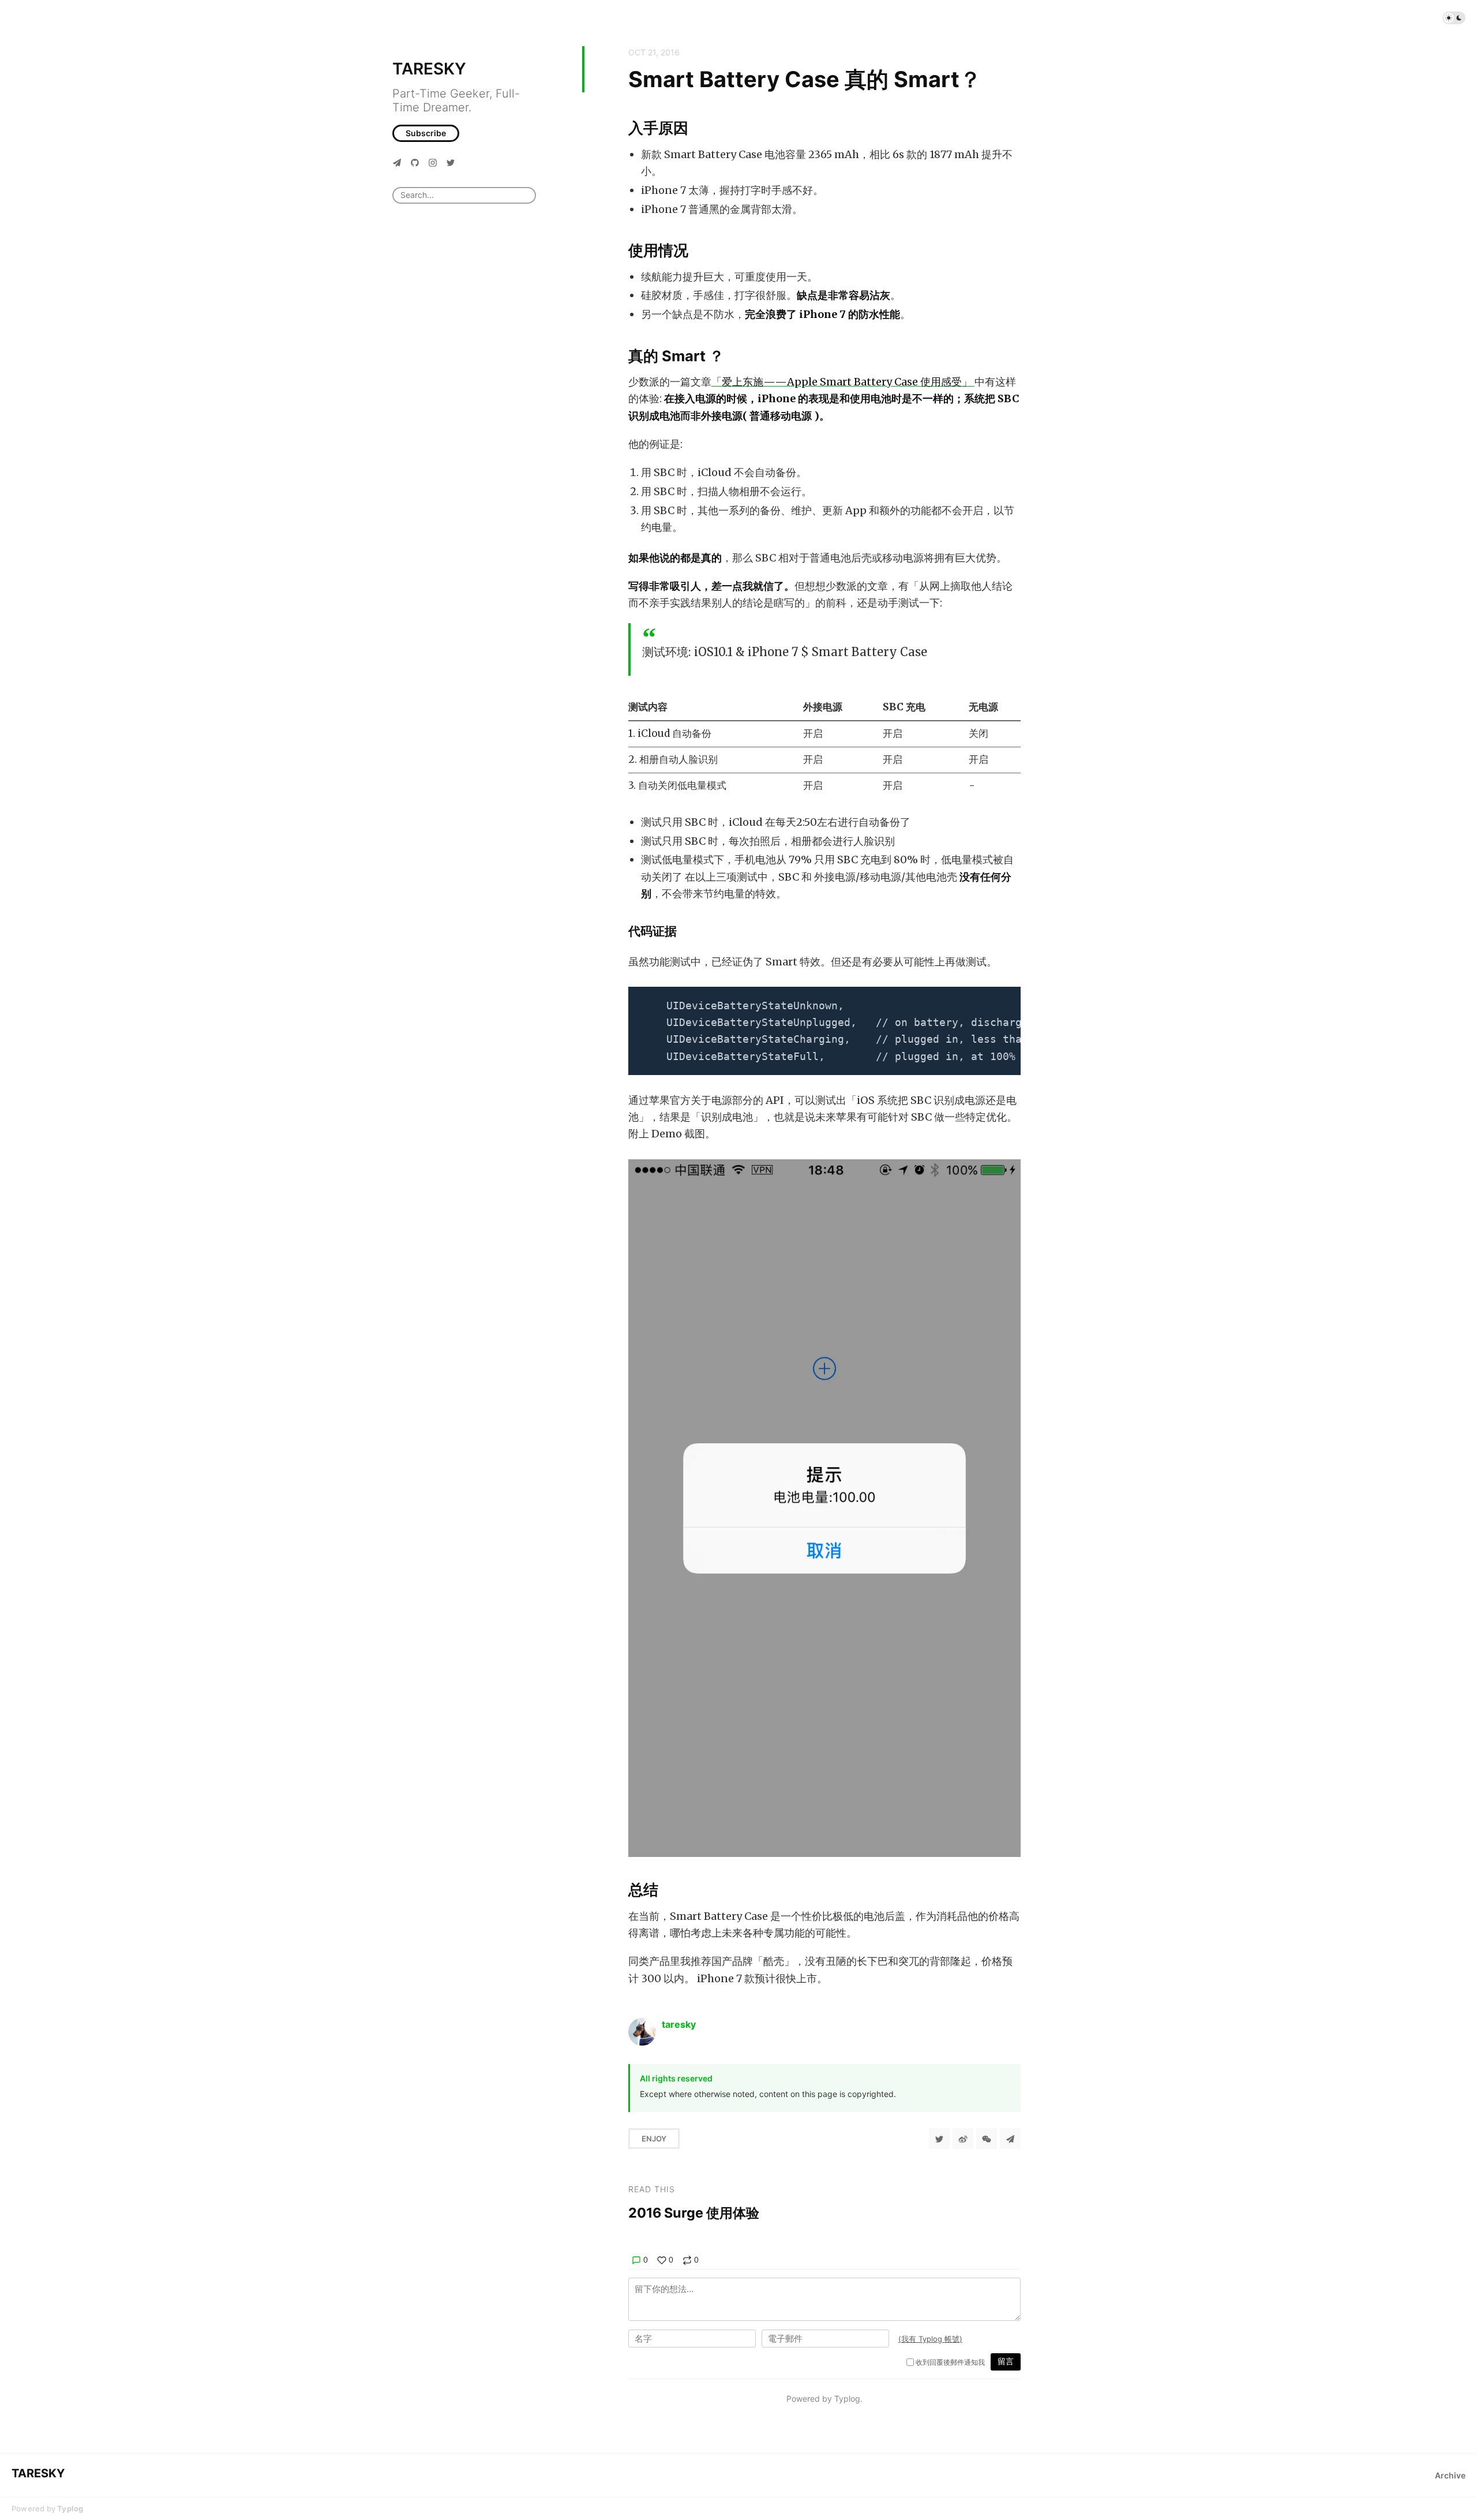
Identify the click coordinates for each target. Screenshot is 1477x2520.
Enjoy (654, 2139)
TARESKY (429, 69)
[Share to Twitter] (939, 2139)
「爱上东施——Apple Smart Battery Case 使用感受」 (843, 382)
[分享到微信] (987, 2139)
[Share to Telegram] (1010, 2139)
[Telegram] (397, 162)
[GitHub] (415, 162)
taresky (679, 2024)
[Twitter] (451, 162)
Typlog (70, 2508)
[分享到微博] (963, 2139)
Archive (1450, 2475)
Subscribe (426, 133)
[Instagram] (433, 162)
